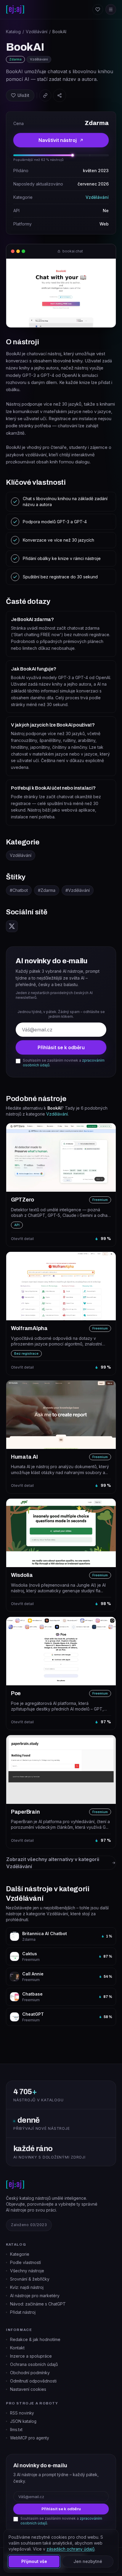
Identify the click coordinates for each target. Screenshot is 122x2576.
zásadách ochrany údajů (70, 2549)
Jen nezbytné (88, 2561)
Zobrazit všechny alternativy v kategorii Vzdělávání (53, 1863)
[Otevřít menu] (111, 9)
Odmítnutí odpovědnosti (33, 2381)
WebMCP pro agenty (30, 2438)
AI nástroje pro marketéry (35, 2296)
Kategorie (20, 2254)
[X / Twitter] (12, 926)
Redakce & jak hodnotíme (35, 2339)
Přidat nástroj (23, 2312)
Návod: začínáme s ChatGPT (38, 2304)
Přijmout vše (34, 2561)
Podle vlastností (25, 2262)
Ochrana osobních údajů (34, 2364)
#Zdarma (47, 890)
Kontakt (17, 2348)
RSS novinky (22, 2413)
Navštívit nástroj (58, 140)
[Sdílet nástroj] (60, 95)
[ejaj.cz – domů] (15, 9)
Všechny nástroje (27, 2271)
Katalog (13, 32)
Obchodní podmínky (30, 2373)
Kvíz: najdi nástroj (27, 2287)
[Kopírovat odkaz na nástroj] (45, 95)
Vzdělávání (37, 32)
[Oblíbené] (98, 9)
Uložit (23, 95)
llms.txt (16, 2430)
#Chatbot (19, 890)
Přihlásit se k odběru (61, 1047)
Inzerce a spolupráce (31, 2356)
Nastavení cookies (28, 2389)
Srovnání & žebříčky (30, 2279)
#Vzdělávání (78, 890)
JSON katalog (23, 2421)
